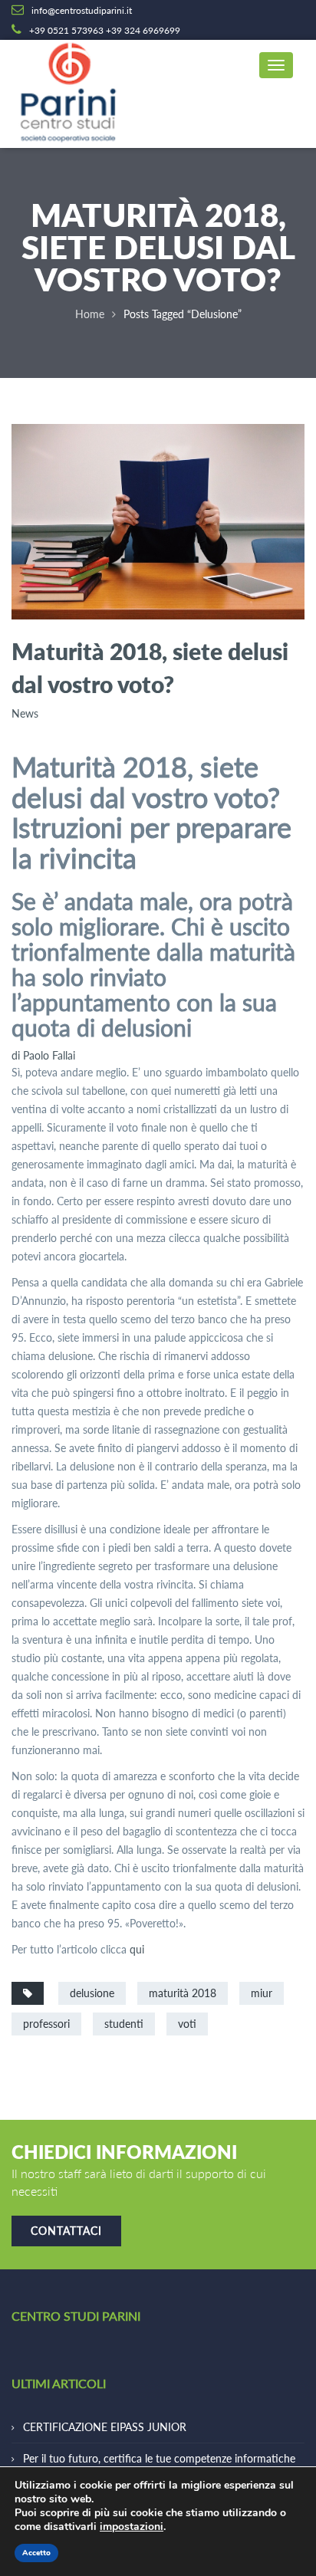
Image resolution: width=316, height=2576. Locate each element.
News (25, 713)
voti (187, 2024)
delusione (92, 1993)
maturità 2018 (183, 1993)
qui (137, 1949)
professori (46, 2024)
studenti (124, 2024)
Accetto (36, 2553)
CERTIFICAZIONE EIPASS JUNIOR (105, 2427)
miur (262, 1993)
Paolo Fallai (43, 1055)
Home (90, 314)
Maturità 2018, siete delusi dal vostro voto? (150, 667)
